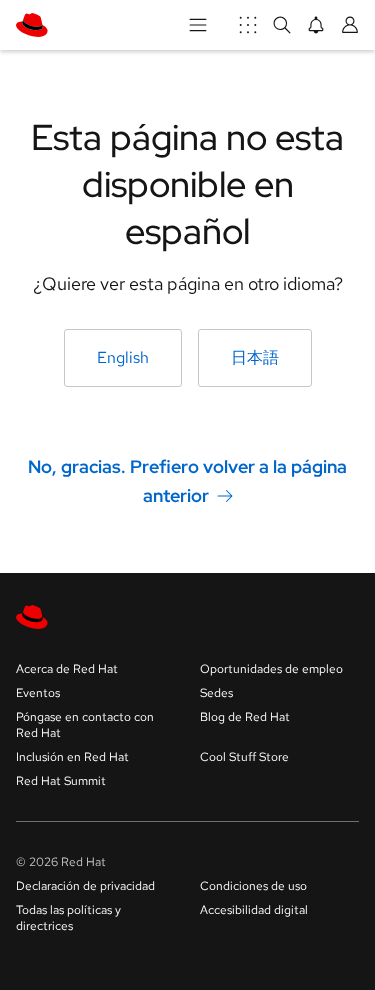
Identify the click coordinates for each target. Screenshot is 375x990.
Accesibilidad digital (254, 910)
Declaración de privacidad (85, 886)
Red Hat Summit (61, 781)
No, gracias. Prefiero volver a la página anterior (187, 481)
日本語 (255, 357)
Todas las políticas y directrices (68, 918)
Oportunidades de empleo (271, 669)
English (123, 357)
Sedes (216, 693)
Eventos (38, 693)
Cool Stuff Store (244, 757)
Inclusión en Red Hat (72, 757)
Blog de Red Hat (245, 717)
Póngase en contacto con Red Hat (85, 725)
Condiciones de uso (253, 886)
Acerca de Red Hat (67, 669)
